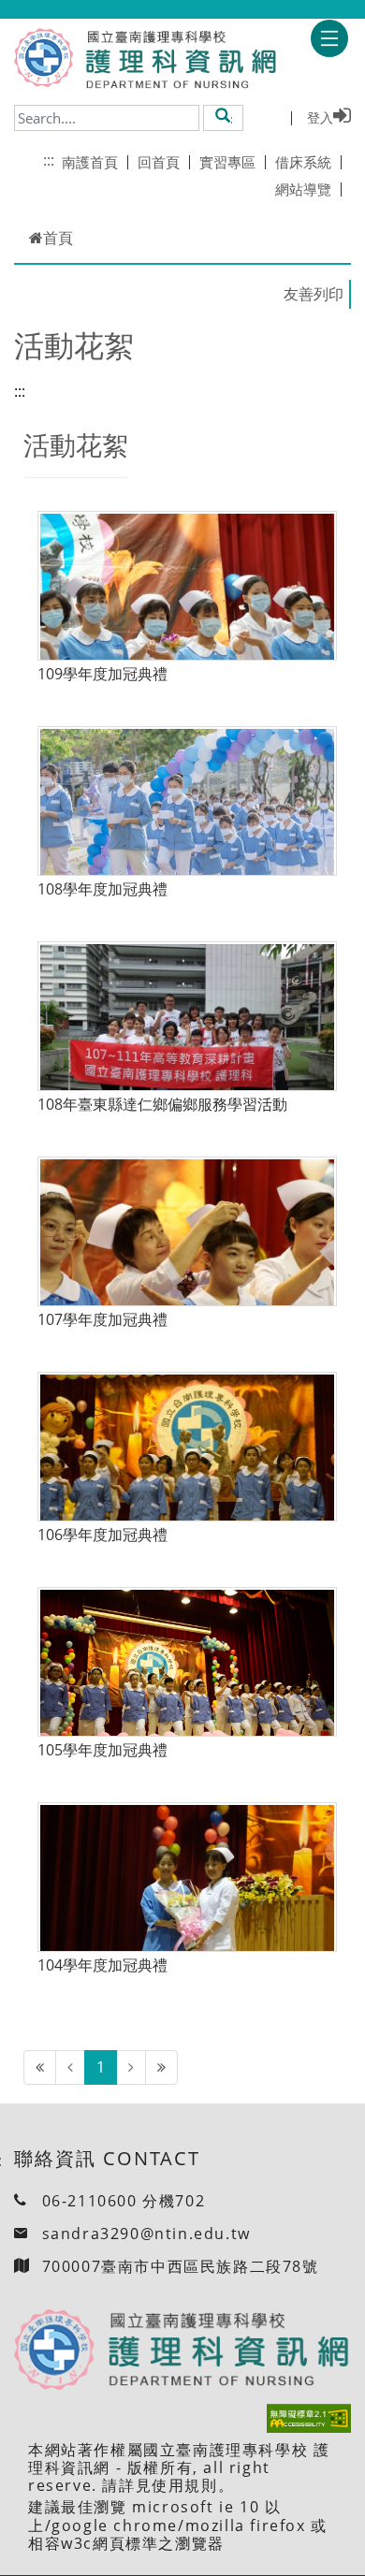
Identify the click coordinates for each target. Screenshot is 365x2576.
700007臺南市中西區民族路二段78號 (181, 2266)
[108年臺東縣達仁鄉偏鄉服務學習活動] (187, 1042)
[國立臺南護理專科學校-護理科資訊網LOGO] (175, 60)
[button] (223, 117)
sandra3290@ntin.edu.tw (146, 2234)
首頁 (58, 238)
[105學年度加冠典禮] (187, 1688)
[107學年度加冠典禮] (187, 1257)
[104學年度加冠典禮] (187, 1903)
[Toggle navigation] (329, 38)
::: (49, 160)
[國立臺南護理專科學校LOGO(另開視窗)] (44, 58)
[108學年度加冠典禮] (187, 827)
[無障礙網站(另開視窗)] (309, 2419)
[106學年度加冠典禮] (187, 1472)
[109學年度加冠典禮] (187, 611)
